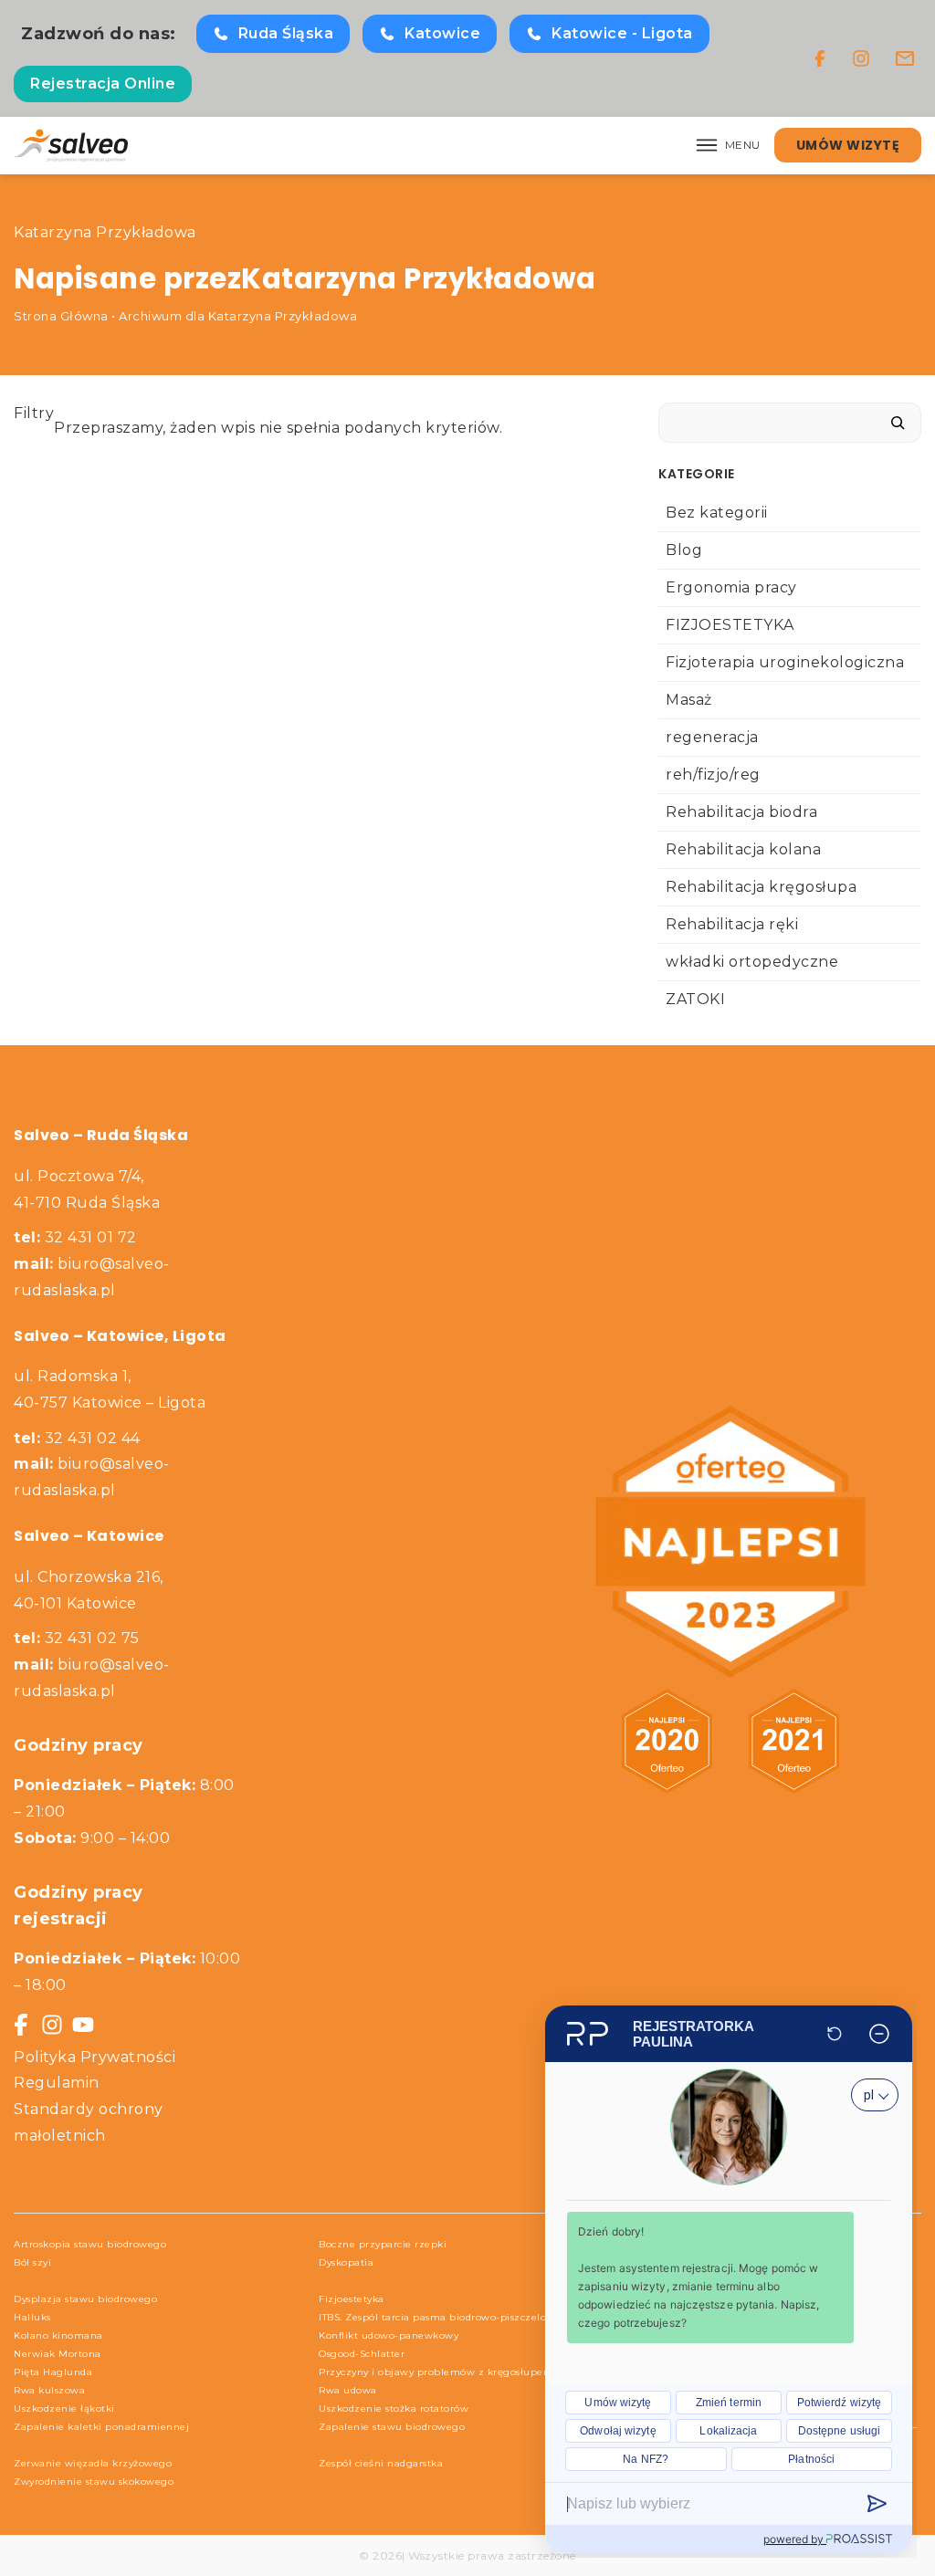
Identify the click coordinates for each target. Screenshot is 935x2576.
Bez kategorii (717, 513)
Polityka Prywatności (95, 2057)
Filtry (34, 413)
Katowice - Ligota (622, 33)
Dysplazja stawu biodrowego (85, 2299)
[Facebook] (820, 58)
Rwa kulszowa (49, 2390)
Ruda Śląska (286, 33)
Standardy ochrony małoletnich (89, 2122)
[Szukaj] (898, 423)
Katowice (442, 33)
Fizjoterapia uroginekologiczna (785, 662)
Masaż (689, 700)
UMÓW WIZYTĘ (848, 145)
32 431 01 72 (75, 1237)
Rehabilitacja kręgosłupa (761, 887)
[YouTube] (83, 2025)
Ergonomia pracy (731, 587)
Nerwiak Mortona (58, 2354)
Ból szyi (32, 2262)
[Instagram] (861, 58)
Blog (684, 550)
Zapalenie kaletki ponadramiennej (101, 2427)
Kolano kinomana (58, 2335)
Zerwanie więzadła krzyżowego (93, 2463)
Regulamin (57, 2083)
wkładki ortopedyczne (752, 962)
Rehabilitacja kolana (743, 849)
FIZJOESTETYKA (730, 625)
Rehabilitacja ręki (732, 924)
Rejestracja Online (103, 84)
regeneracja (712, 737)
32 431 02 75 (77, 1638)
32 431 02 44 (77, 1438)
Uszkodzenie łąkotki (64, 2408)
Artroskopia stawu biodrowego (90, 2244)
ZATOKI (695, 999)
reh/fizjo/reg (713, 775)
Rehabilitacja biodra (741, 812)
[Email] (905, 58)
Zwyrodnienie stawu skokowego (94, 2482)
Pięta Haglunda (53, 2372)
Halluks (32, 2317)
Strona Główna (61, 316)
